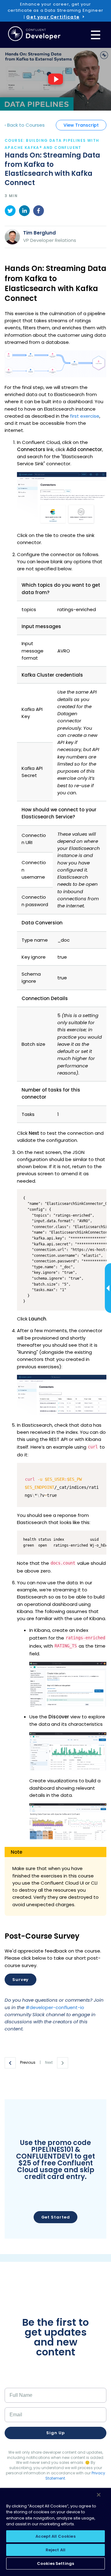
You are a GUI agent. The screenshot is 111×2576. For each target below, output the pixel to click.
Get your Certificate (53, 17)
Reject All (55, 2550)
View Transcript (81, 125)
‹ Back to (25, 125)
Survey (21, 1980)
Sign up (55, 2433)
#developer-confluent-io (55, 2007)
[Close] (99, 2495)
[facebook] (39, 212)
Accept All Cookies (55, 2536)
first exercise (85, 416)
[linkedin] (24, 212)
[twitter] (10, 212)
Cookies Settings (55, 2563)
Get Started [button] (56, 2217)
